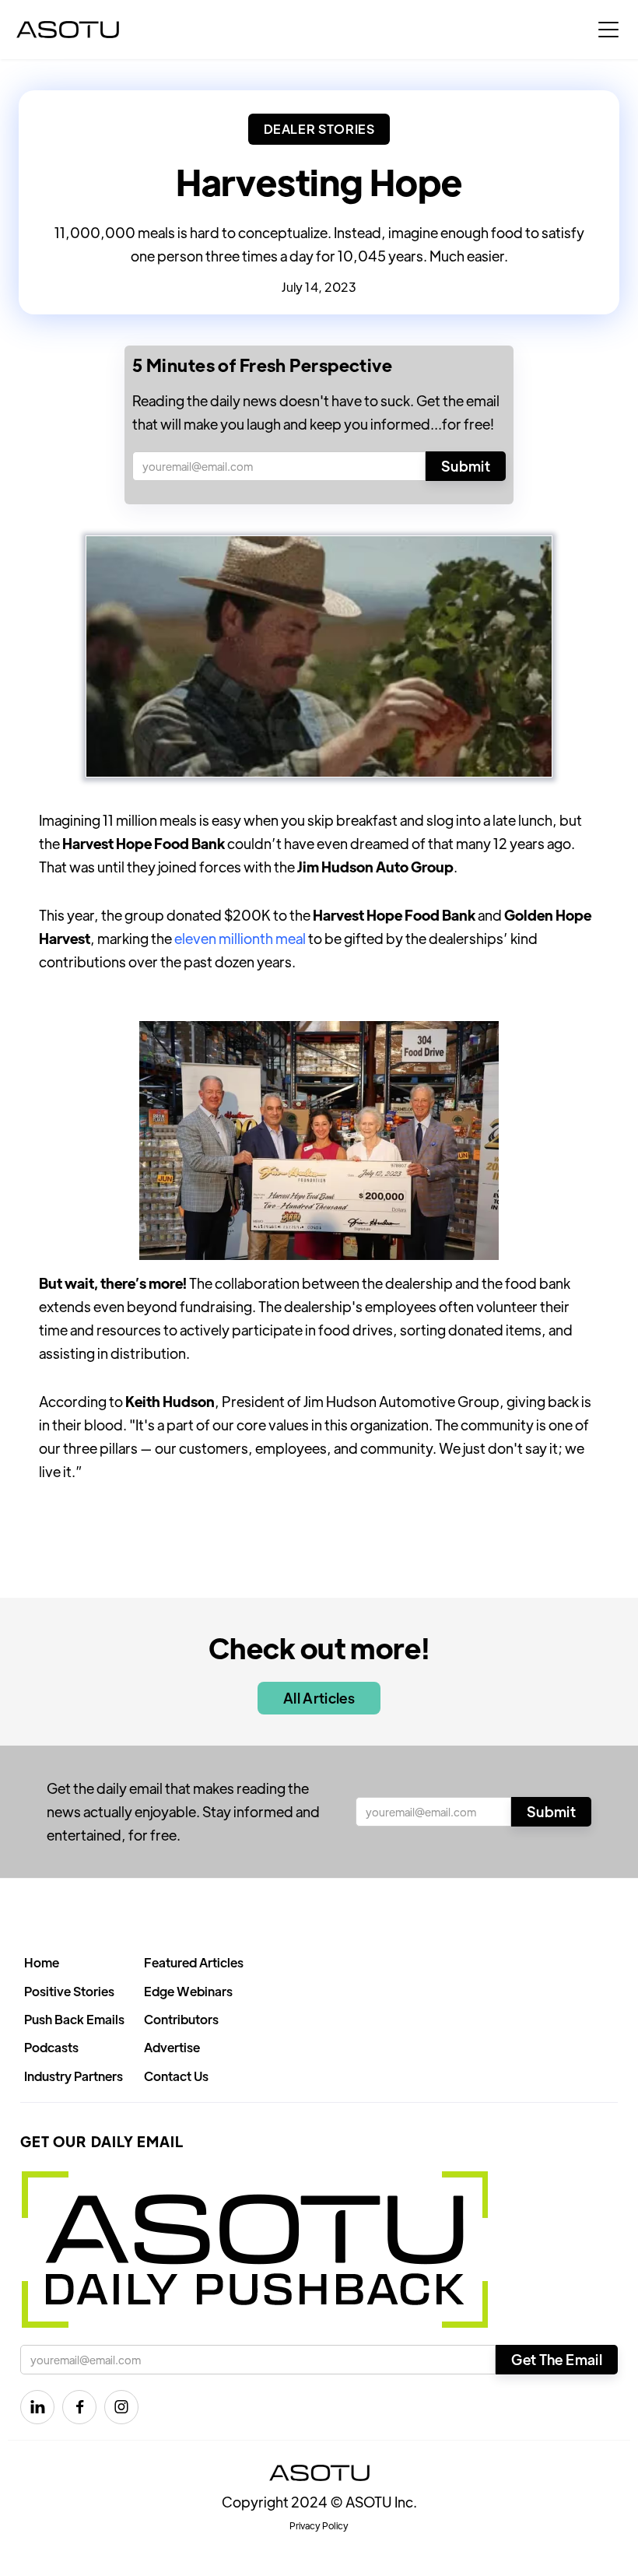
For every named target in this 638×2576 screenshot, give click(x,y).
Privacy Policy (319, 2525)
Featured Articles (194, 1962)
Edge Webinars (188, 1991)
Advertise (172, 2047)
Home (42, 1962)
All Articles (319, 1698)
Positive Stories (69, 1991)
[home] (68, 30)
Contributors (181, 2019)
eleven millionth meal (240, 938)
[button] (608, 30)
